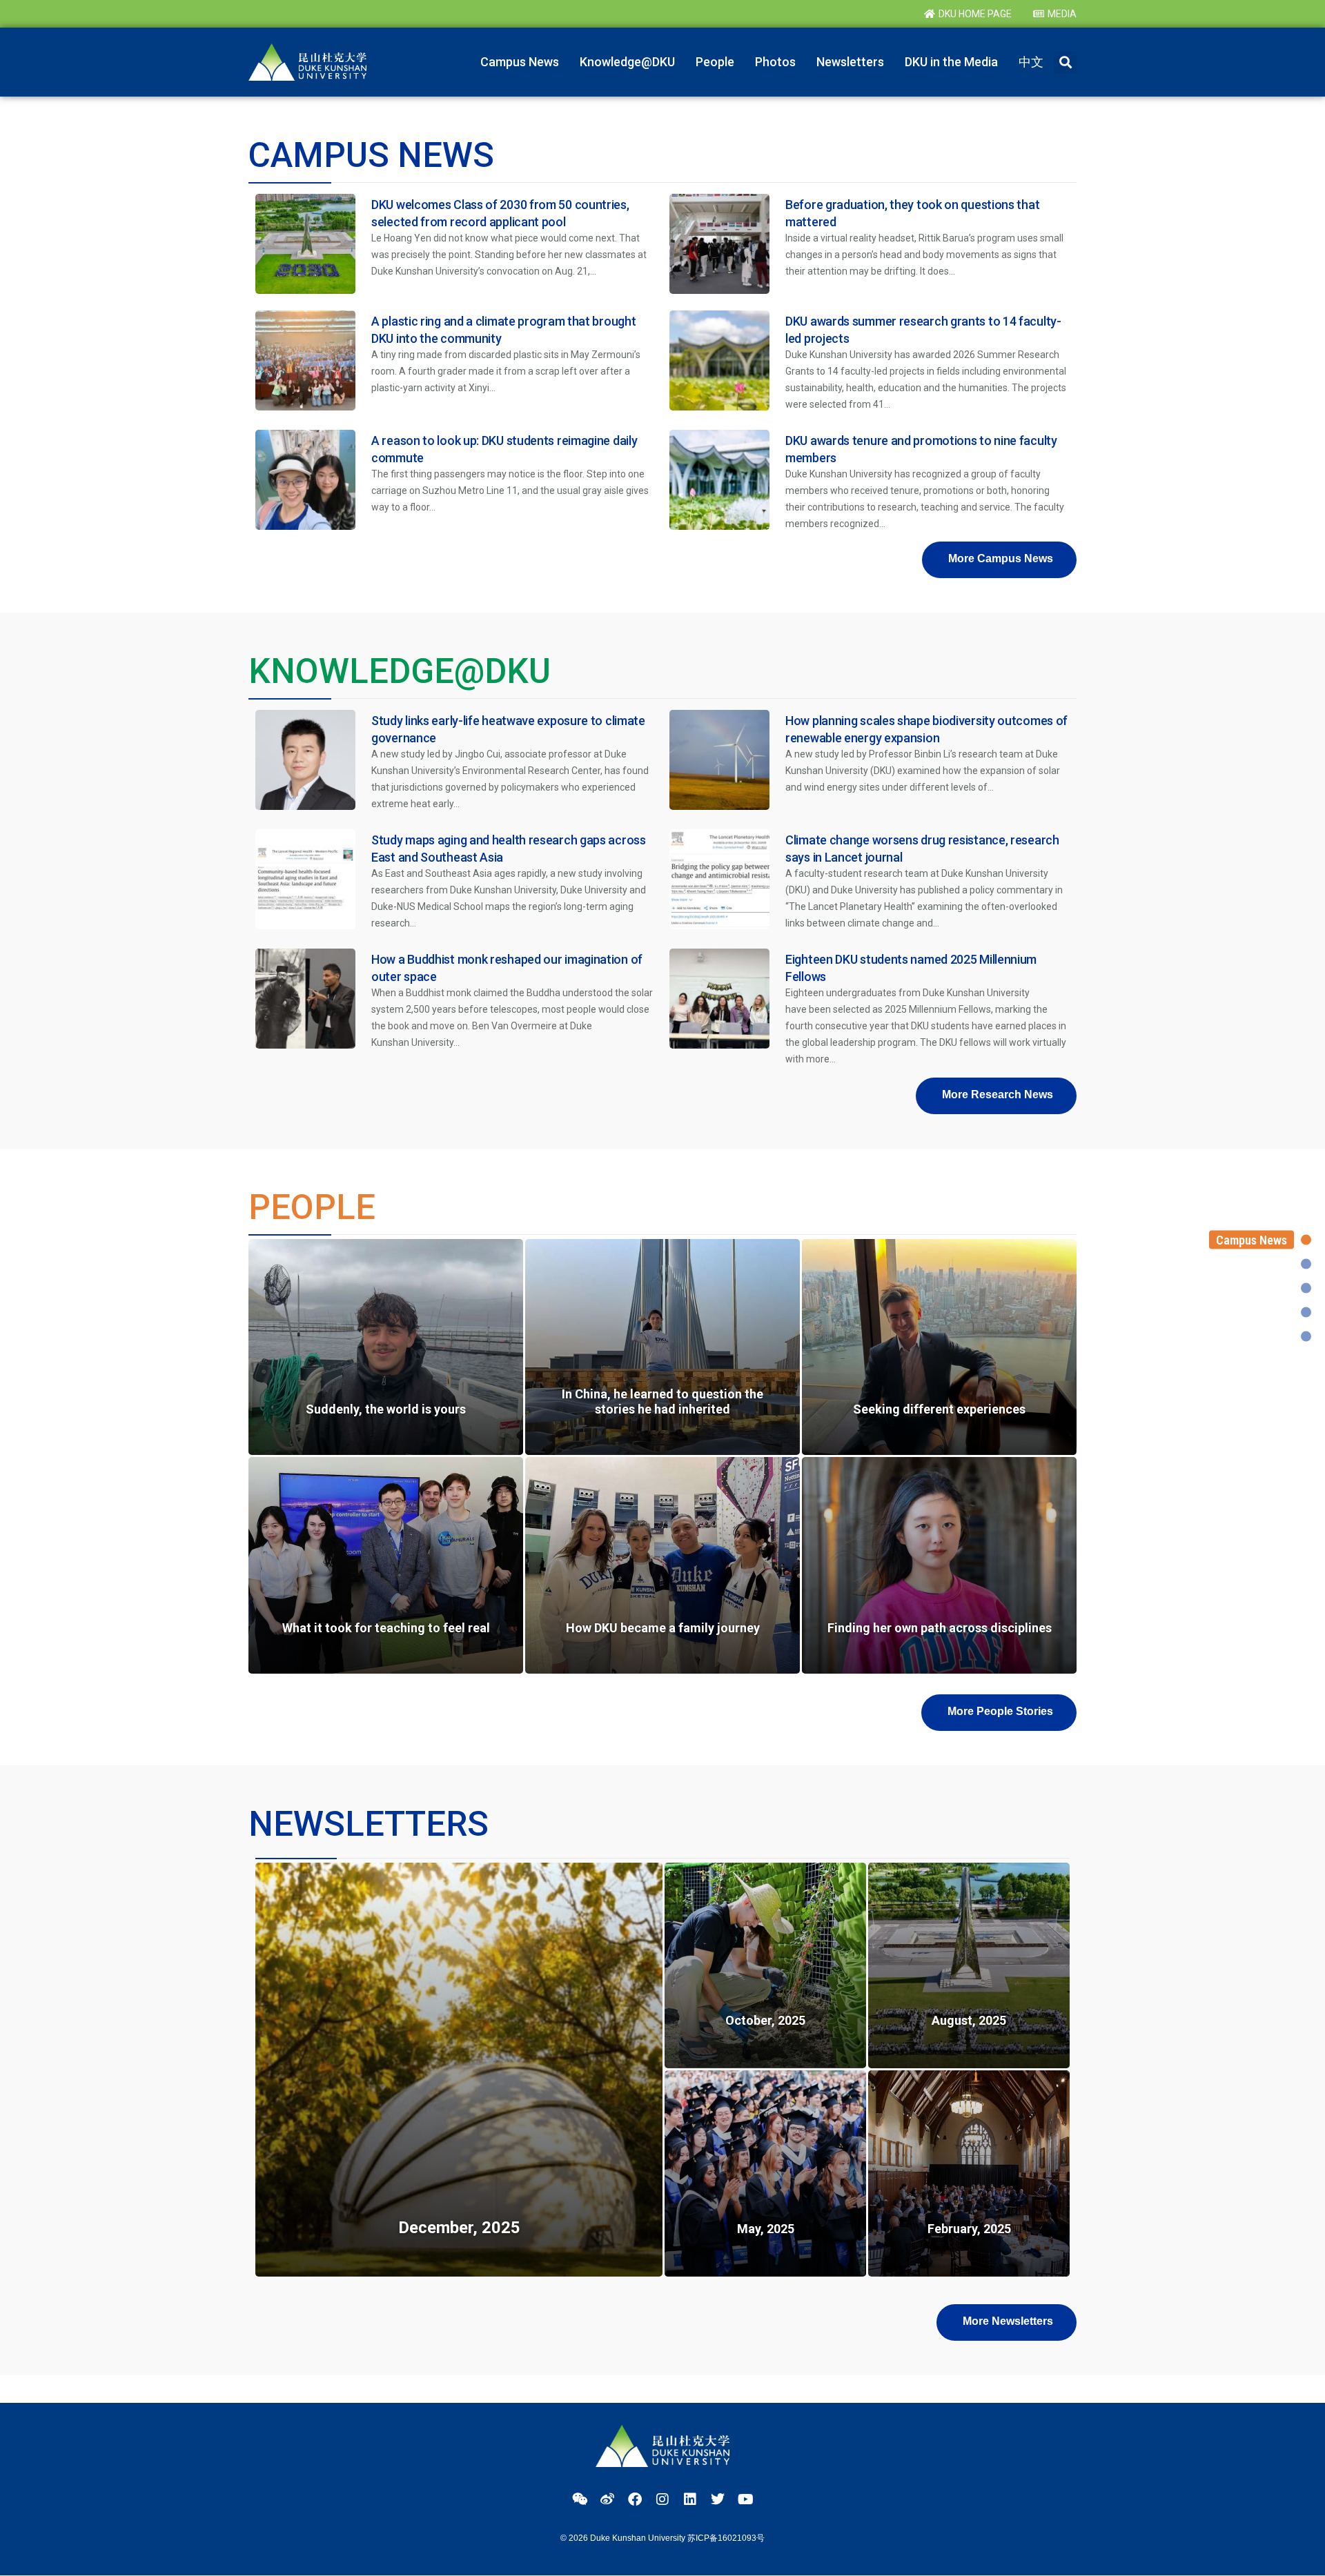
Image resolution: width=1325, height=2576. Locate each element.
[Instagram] (662, 2499)
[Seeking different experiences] (939, 1347)
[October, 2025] (765, 1966)
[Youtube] (745, 2499)
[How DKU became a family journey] (662, 1565)
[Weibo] (607, 2499)
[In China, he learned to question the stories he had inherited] (662, 1347)
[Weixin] (580, 2499)
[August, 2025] (969, 1966)
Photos (775, 62)
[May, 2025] (765, 2173)
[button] (1065, 62)
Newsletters (850, 62)
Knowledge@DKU (627, 62)
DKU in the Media (951, 62)
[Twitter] (718, 2499)
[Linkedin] (690, 2499)
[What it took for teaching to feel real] (386, 1565)
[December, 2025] (459, 2070)
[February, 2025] (969, 2173)
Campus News (520, 62)
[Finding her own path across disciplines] (939, 1565)
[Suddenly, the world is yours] (386, 1347)
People (715, 62)
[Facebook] (635, 2499)
